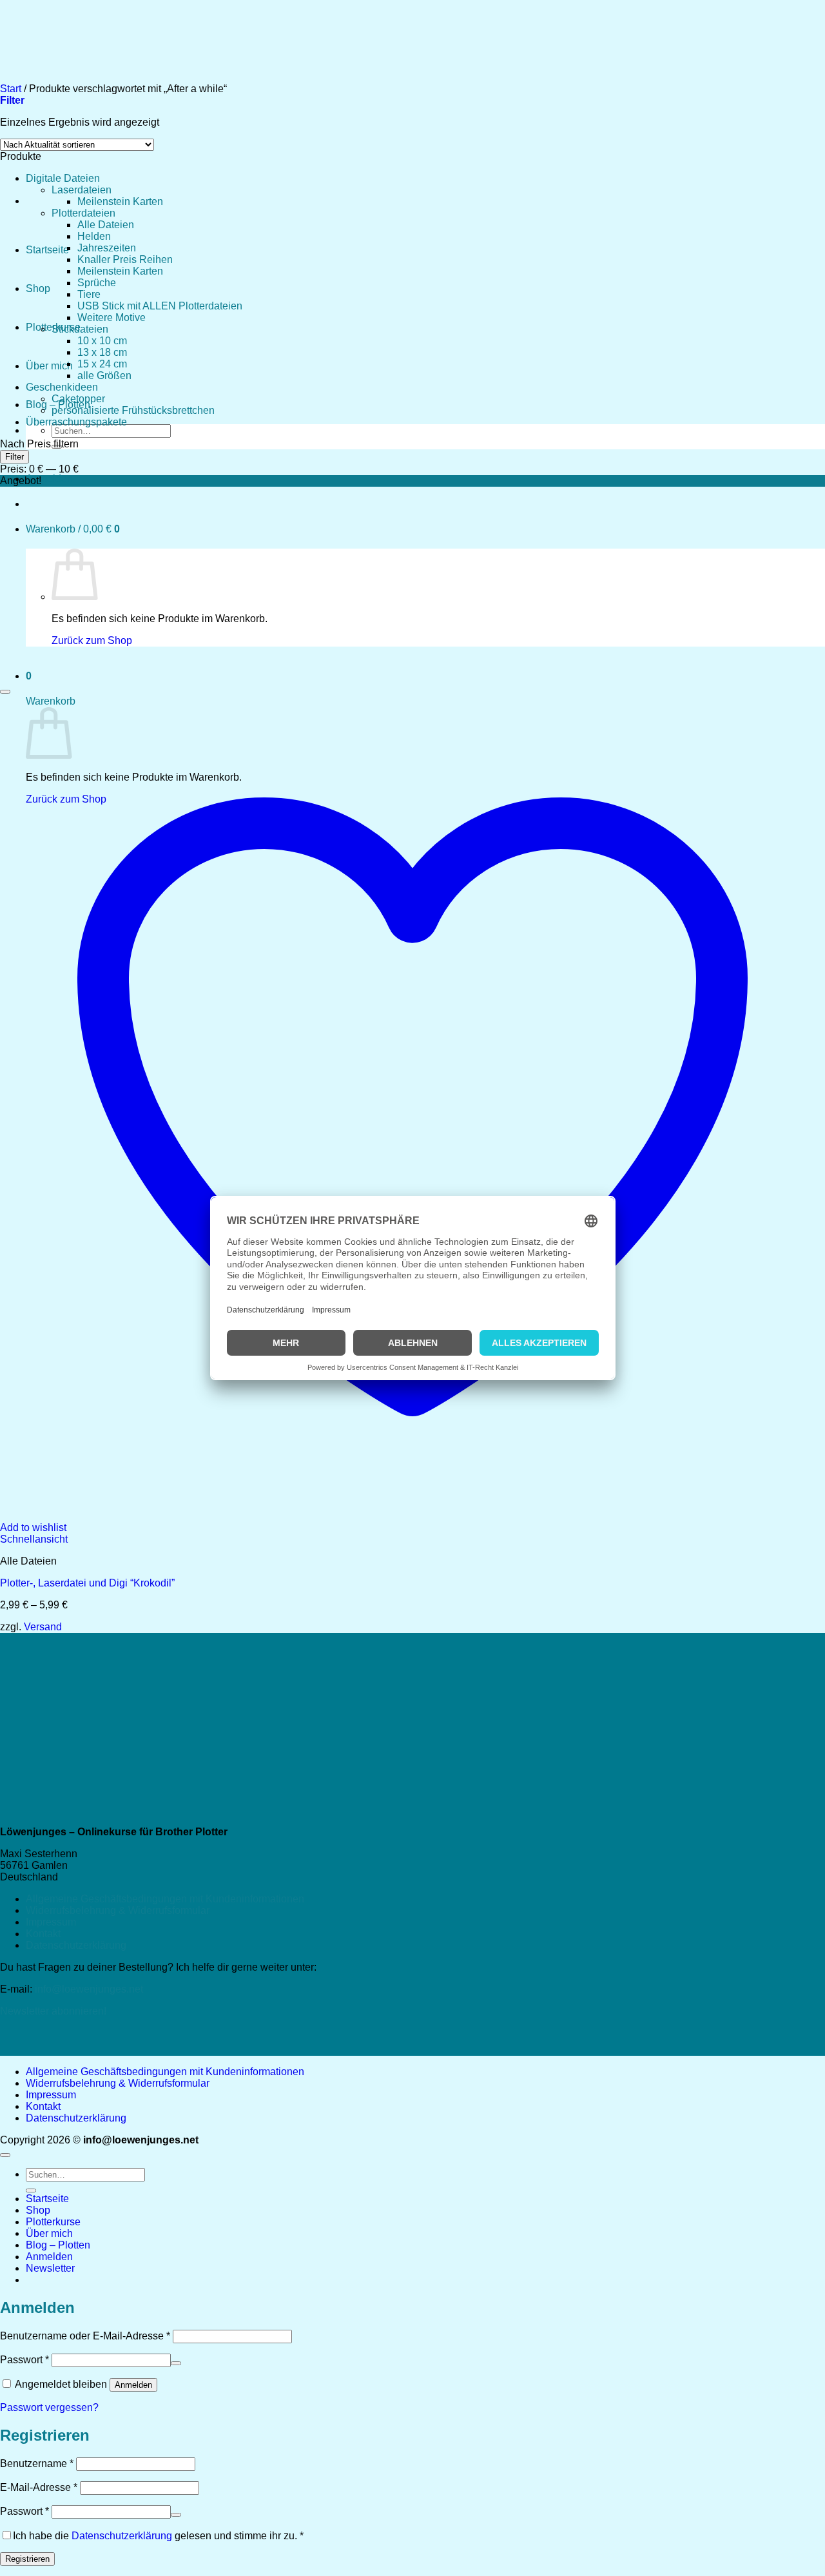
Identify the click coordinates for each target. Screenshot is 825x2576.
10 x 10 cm (102, 341)
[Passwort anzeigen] (176, 2363)
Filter (15, 457)
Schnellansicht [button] (34, 1539)
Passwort (24, 2360)
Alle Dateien (106, 225)
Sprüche (97, 283)
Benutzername (37, 2464)
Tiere (89, 294)
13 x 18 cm (102, 352)
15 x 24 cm (102, 364)
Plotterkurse (53, 2222)
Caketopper (78, 399)
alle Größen (104, 376)
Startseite (47, 250)
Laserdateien (82, 190)
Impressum (51, 1922)
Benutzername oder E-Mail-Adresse (85, 2336)
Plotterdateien (83, 213)
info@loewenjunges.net (89, 1989)
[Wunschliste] (5, 692)
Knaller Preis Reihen (125, 259)
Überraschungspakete (76, 422)
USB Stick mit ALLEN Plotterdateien (160, 306)
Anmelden (133, 2385)
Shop (38, 288)
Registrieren (27, 2559)
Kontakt (43, 1934)
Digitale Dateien (63, 178)
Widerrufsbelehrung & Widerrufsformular (118, 1910)
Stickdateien (80, 329)
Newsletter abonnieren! (53, 2011)
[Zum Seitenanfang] (5, 2155)
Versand (43, 1627)
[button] (49, 479)
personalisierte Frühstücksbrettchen (133, 410)
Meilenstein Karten (120, 201)
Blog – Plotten (58, 2245)
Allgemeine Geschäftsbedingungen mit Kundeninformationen (165, 1899)
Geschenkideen (62, 387)
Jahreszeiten (107, 248)
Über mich (49, 366)
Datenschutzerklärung (76, 1945)
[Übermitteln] (31, 2191)
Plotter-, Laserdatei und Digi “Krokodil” (87, 1583)
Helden (94, 236)
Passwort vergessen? (49, 2407)
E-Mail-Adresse (39, 2487)
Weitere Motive (112, 317)
